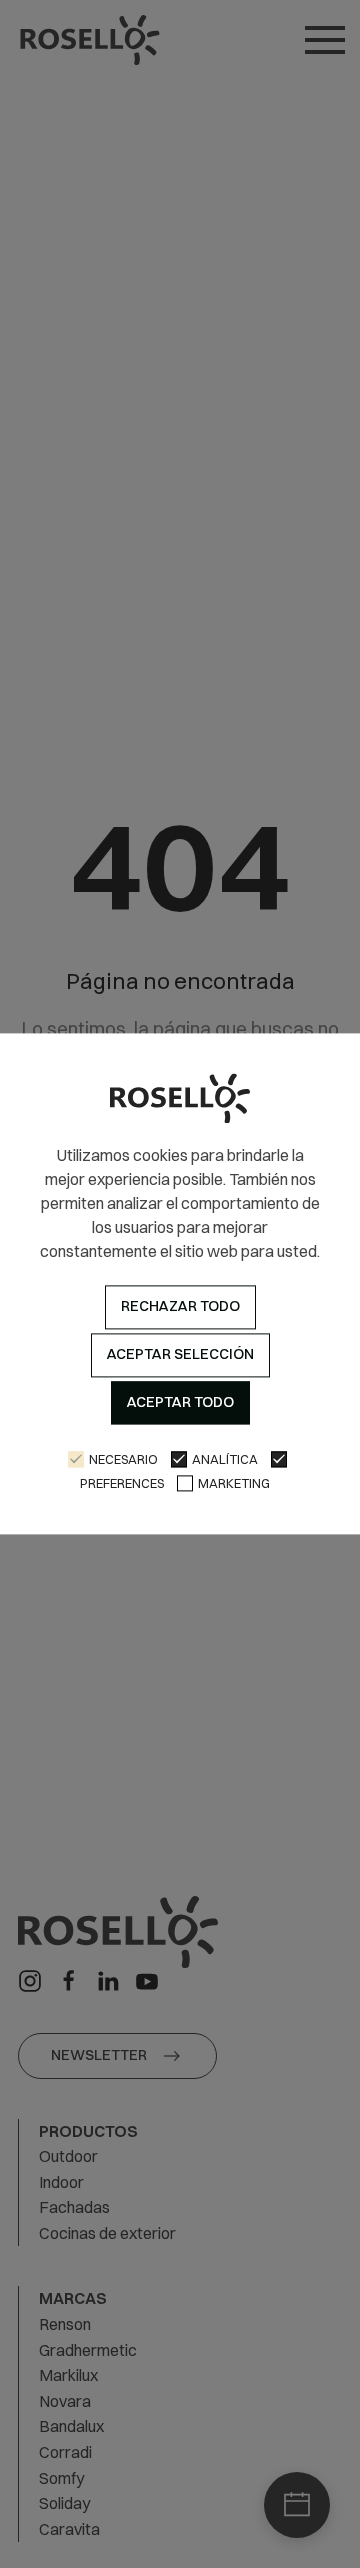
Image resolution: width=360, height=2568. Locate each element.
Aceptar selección (180, 1354)
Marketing (234, 1484)
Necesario (123, 1460)
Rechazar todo (180, 1307)
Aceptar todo (180, 1402)
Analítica (225, 1460)
